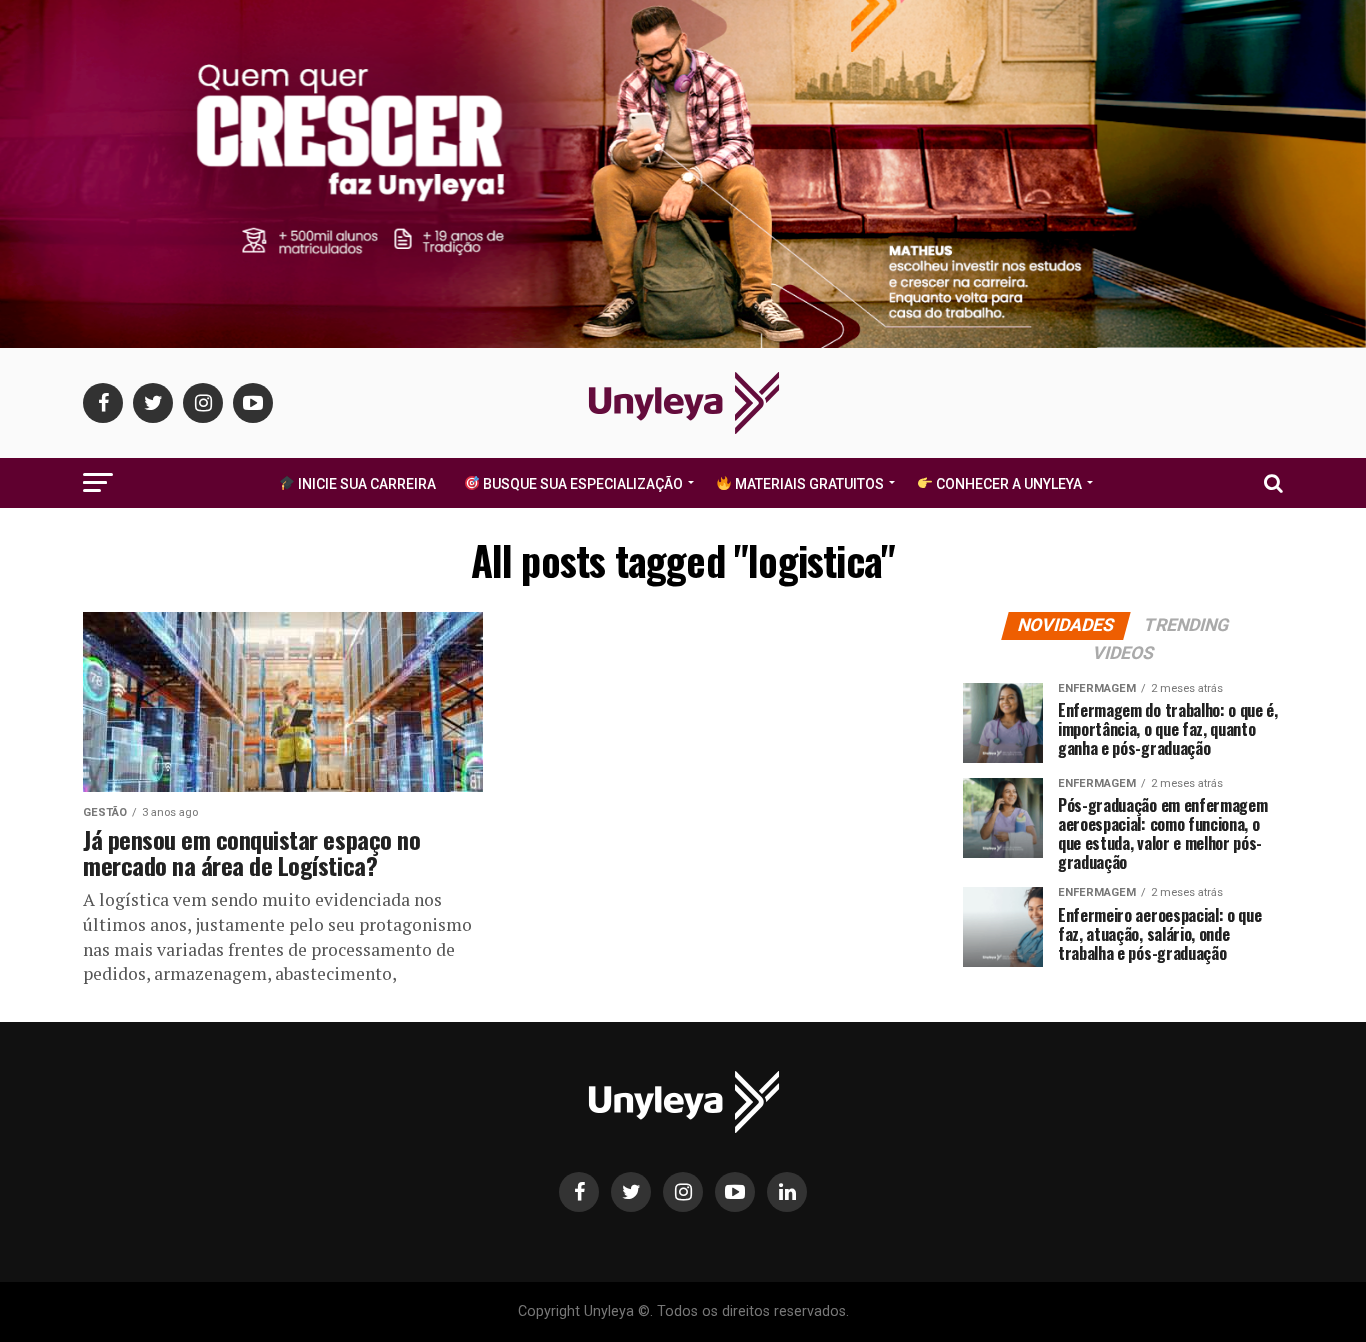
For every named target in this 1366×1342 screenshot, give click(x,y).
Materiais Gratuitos (808, 484)
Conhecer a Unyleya (1007, 484)
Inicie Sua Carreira (365, 484)
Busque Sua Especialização (581, 484)
